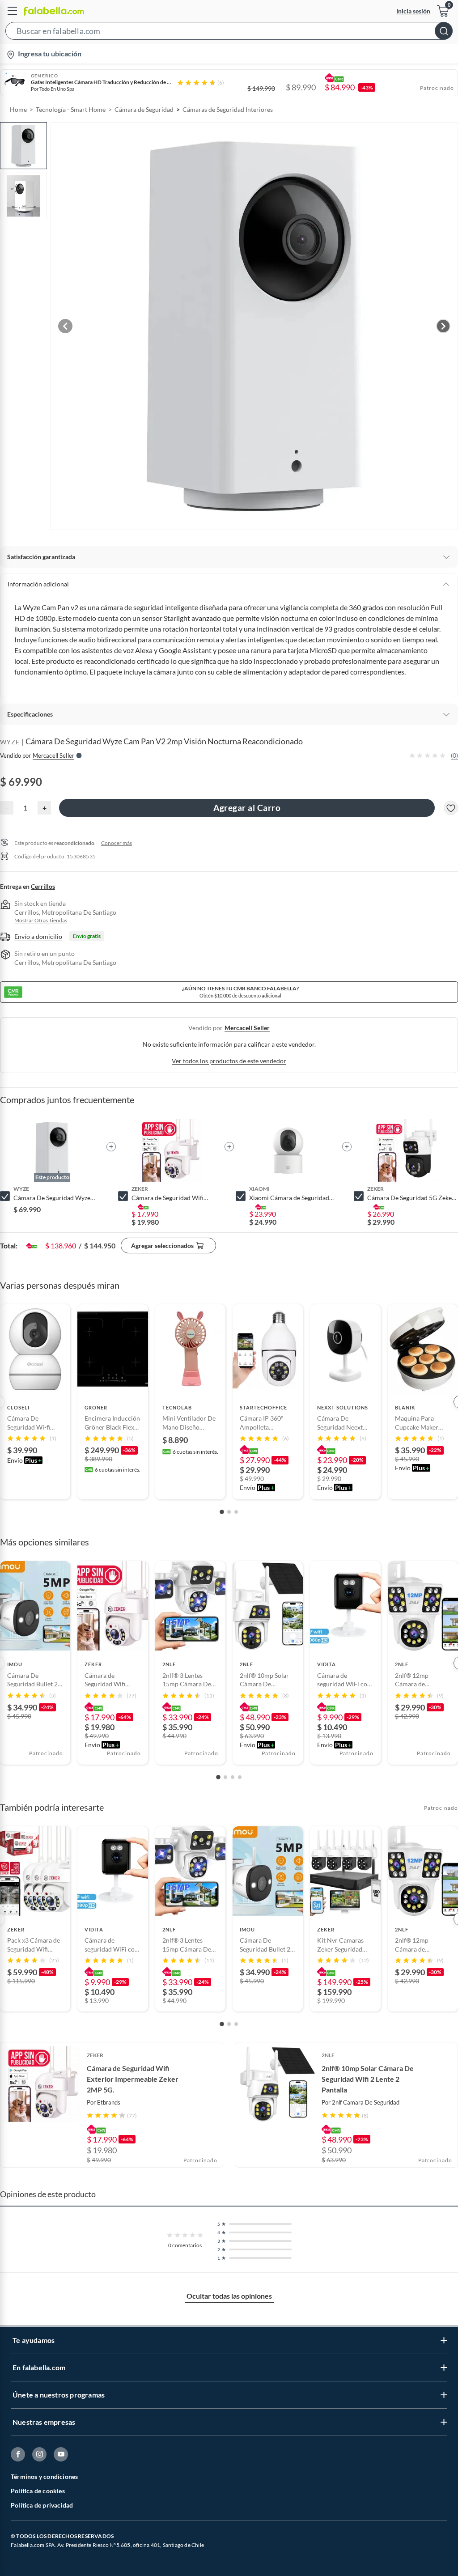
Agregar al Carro (247, 808)
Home (18, 109)
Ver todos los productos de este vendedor (229, 1061)
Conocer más (117, 843)
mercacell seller (247, 1028)
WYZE (10, 742)
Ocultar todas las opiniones (229, 2296)
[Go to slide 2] (229, 1512)
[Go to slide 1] (222, 1512)
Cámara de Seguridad (144, 109)
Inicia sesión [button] (413, 11)
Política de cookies (38, 2491)
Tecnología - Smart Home (71, 109)
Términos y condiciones (44, 2476)
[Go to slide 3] (236, 1512)
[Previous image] (65, 326)
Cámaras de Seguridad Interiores (228, 109)
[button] (229, 33)
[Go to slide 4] (240, 1777)
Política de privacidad (42, 2505)
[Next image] (443, 326)
